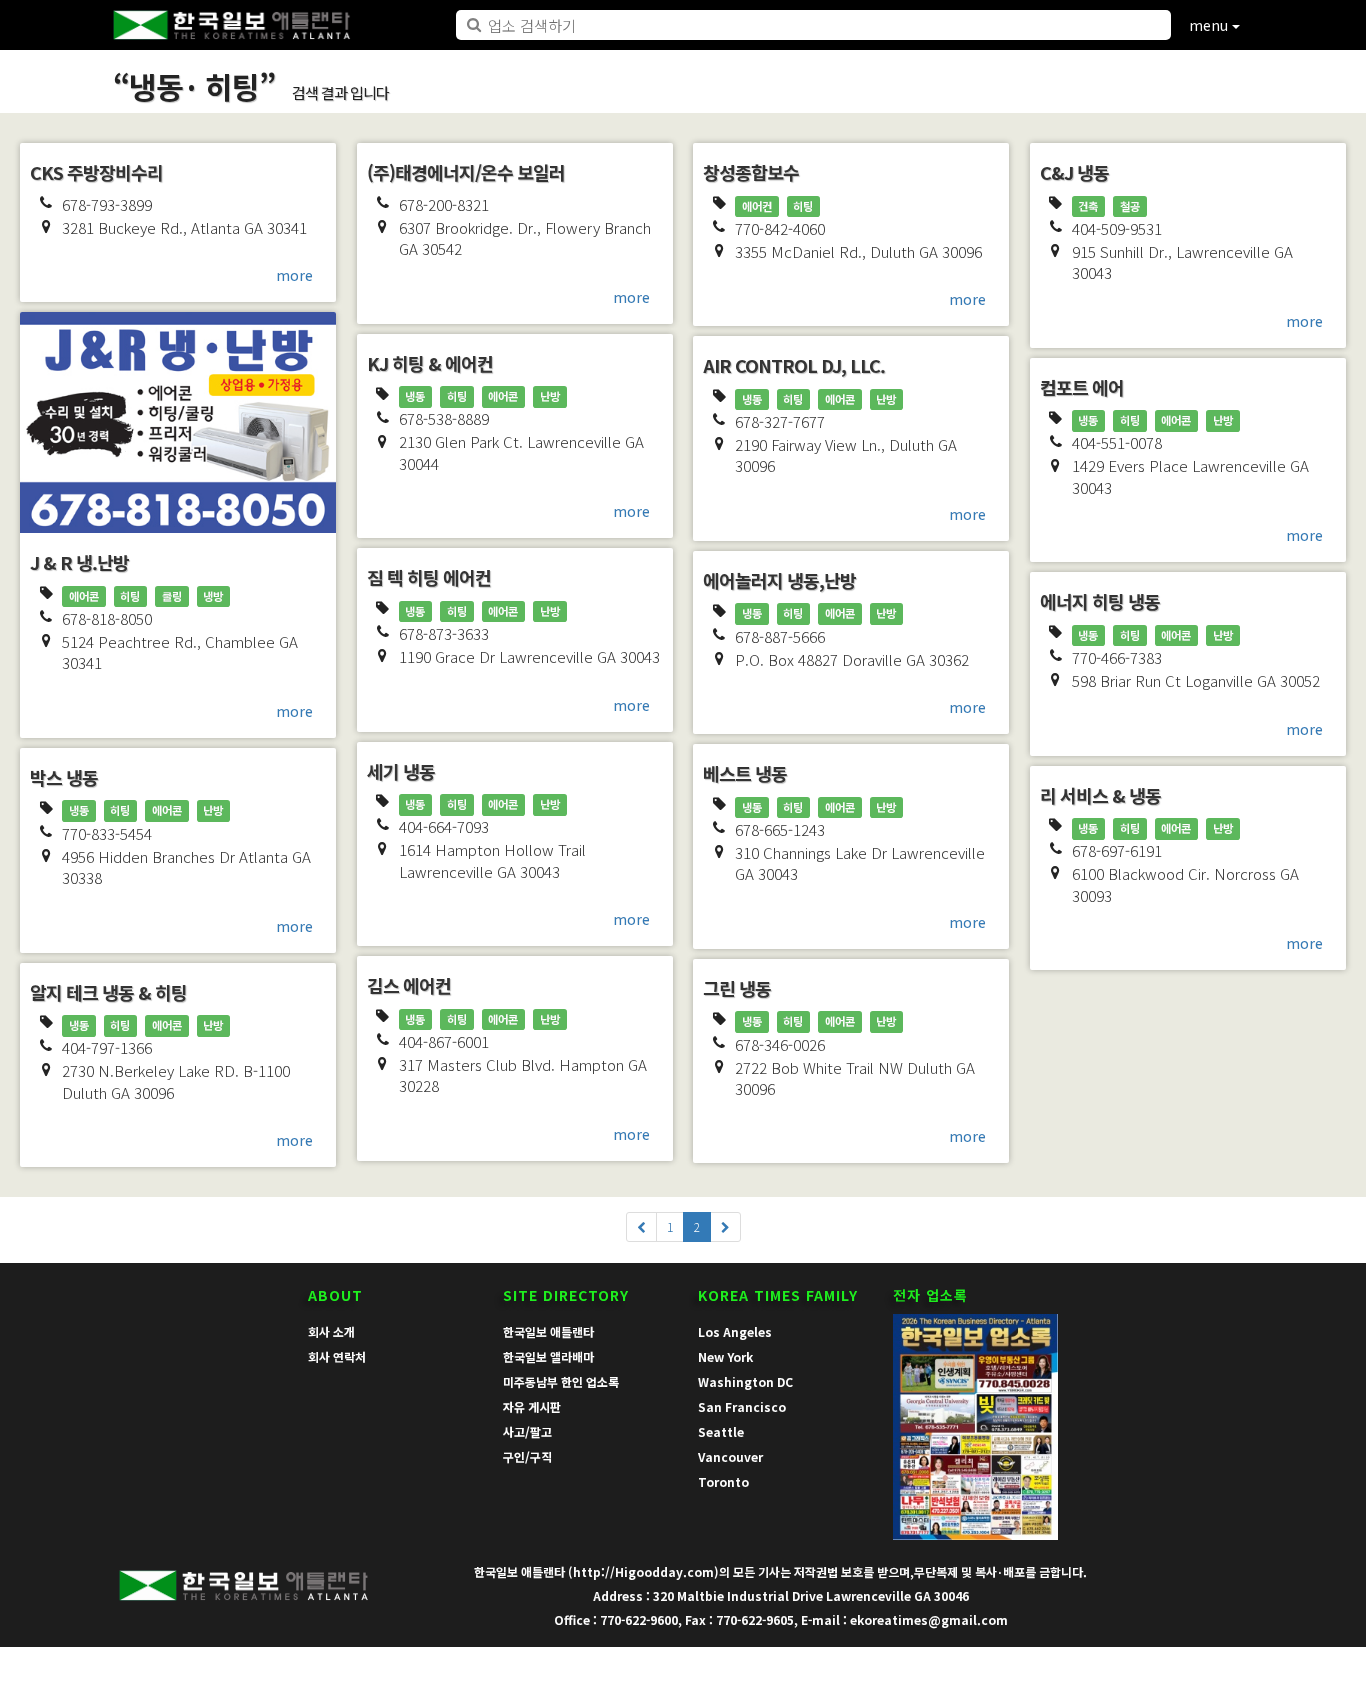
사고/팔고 (527, 1431)
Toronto (723, 1481)
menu (1210, 25)
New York (725, 1356)
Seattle (721, 1431)
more (294, 275)
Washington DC (745, 1381)
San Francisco (742, 1406)
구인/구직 (527, 1456)
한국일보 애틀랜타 (548, 1331)
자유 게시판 (532, 1406)
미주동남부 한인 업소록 (561, 1381)
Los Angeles (735, 1331)
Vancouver (730, 1456)
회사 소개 (331, 1331)
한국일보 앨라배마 (548, 1356)
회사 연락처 (337, 1356)
